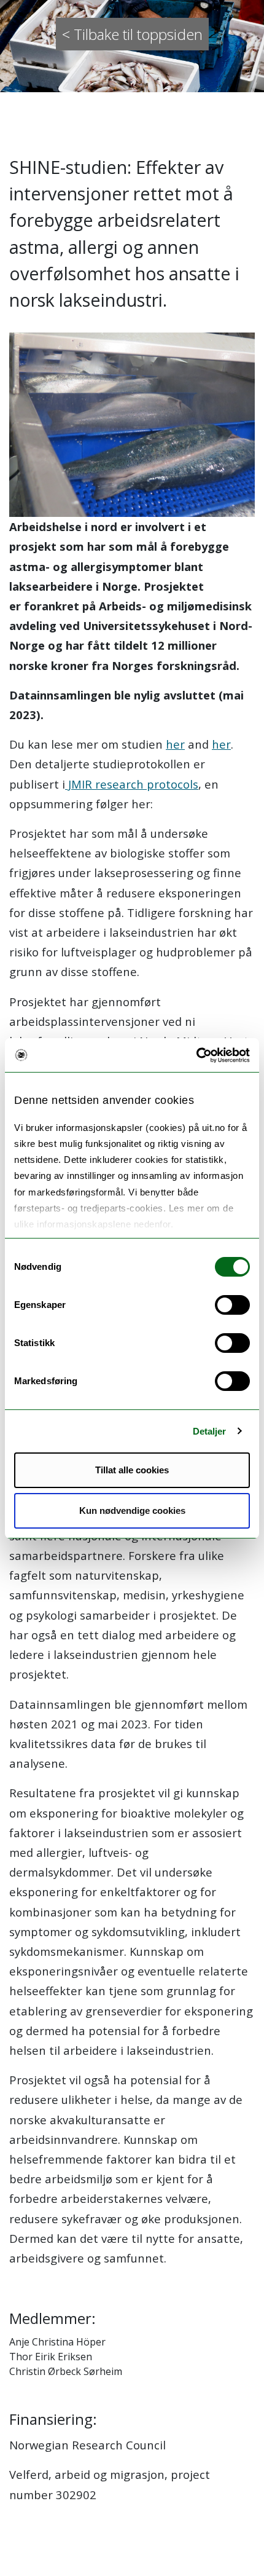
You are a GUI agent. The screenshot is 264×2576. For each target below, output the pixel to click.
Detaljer (210, 1431)
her (175, 744)
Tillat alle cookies (132, 1470)
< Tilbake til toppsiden (132, 34)
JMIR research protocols (132, 784)
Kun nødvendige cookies (132, 1511)
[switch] (232, 1305)
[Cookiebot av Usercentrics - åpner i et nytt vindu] (196, 1055)
